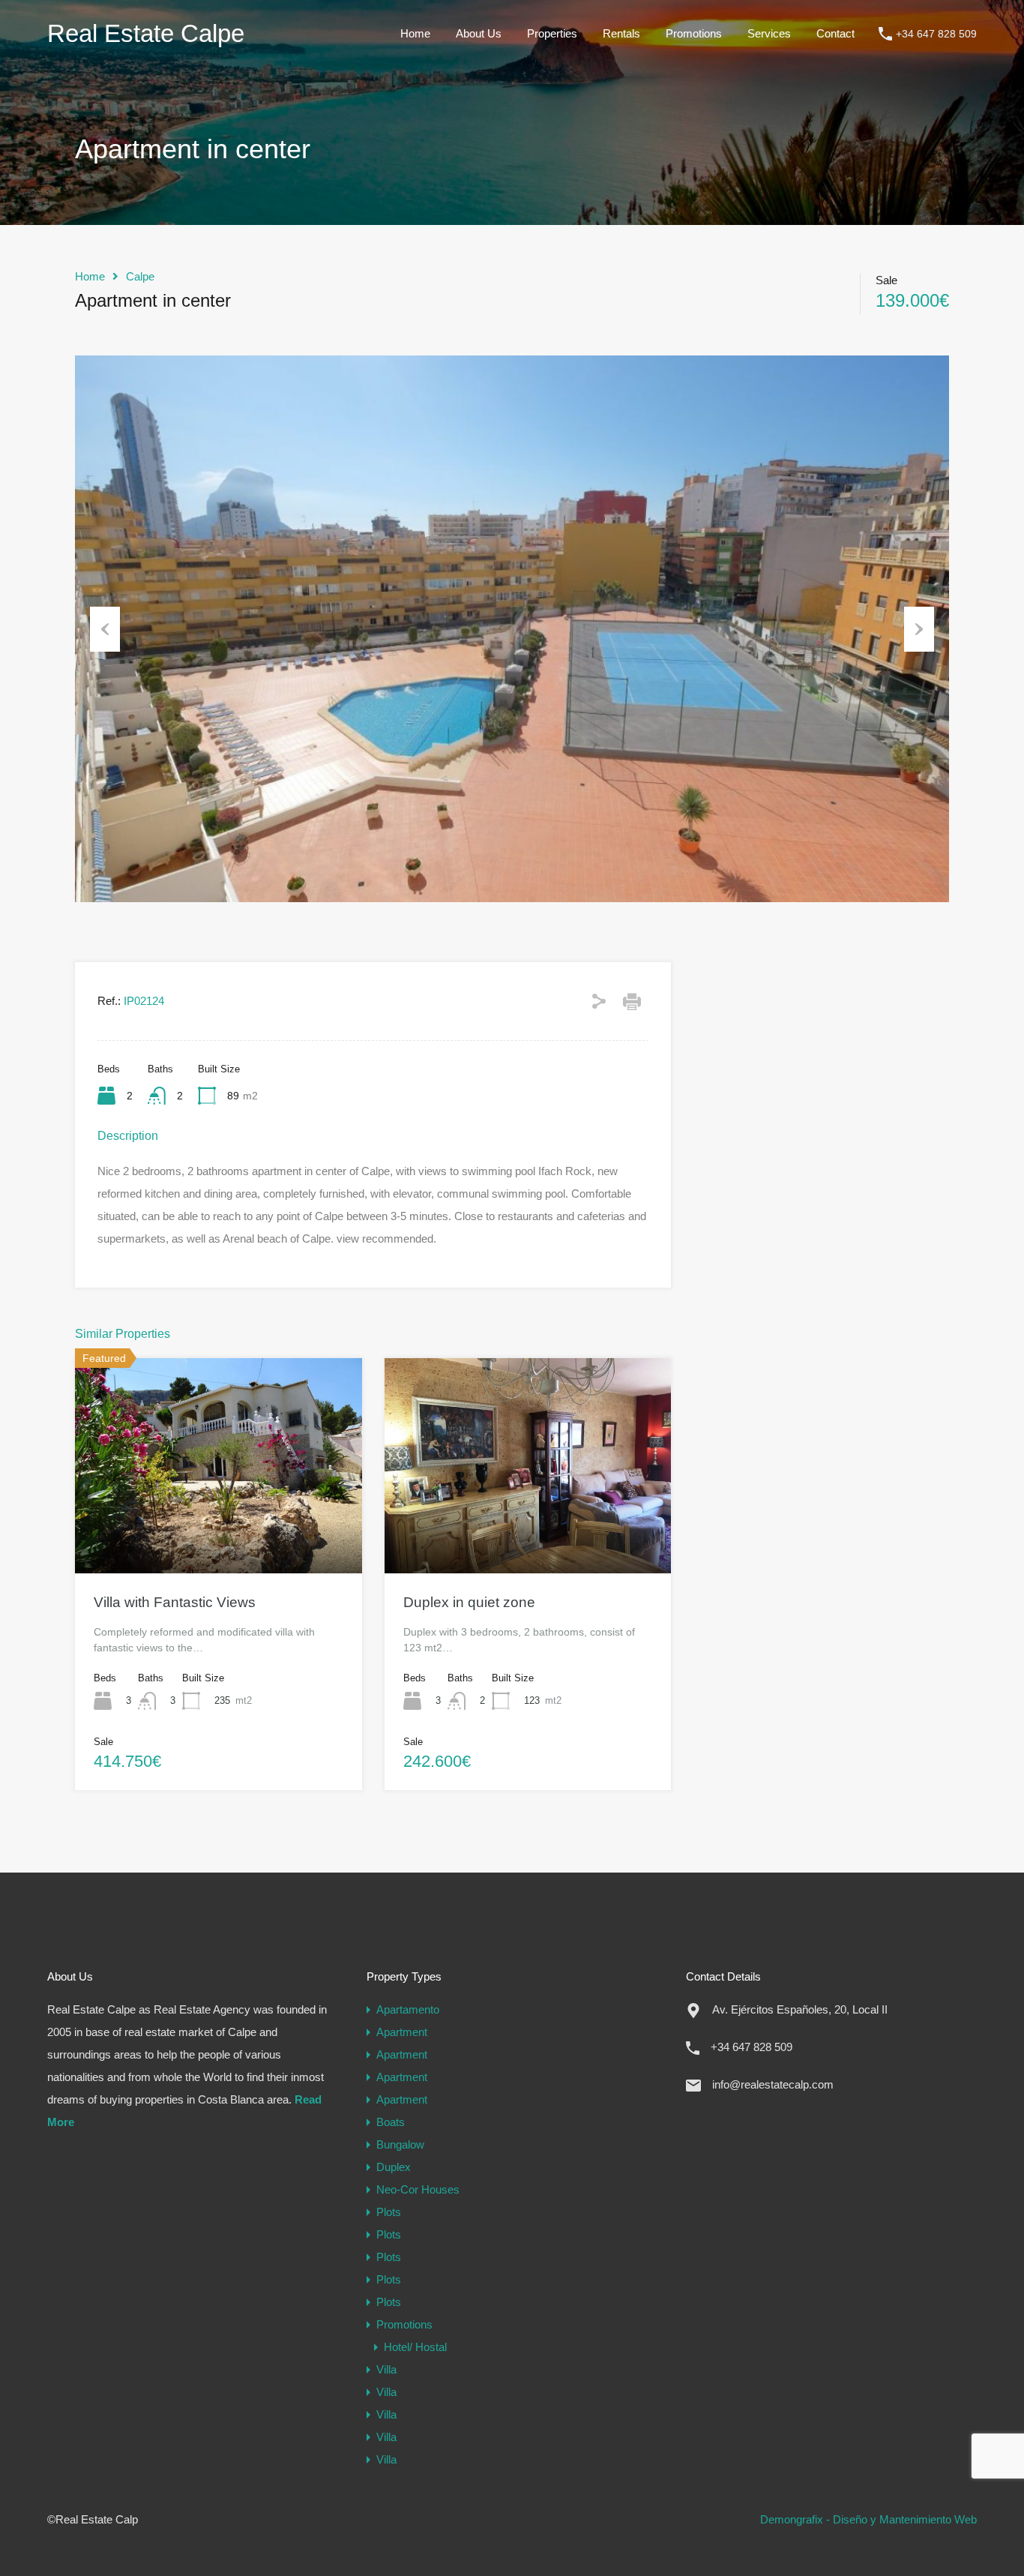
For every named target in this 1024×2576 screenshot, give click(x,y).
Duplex (394, 2167)
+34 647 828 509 (936, 34)
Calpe (140, 276)
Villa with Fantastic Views (175, 1602)
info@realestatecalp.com (773, 2084)
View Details (219, 1530)
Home (415, 33)
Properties (552, 33)
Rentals (621, 33)
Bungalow (400, 2144)
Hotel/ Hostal (415, 2347)
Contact (835, 33)
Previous (105, 629)
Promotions (694, 33)
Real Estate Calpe (146, 33)
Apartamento (408, 2009)
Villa (386, 2369)
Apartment (402, 2032)
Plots (389, 2212)
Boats (391, 2122)
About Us (479, 33)
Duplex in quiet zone (469, 1602)
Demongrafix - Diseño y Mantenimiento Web (868, 2519)
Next (919, 629)
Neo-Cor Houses (418, 2189)
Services (769, 33)
